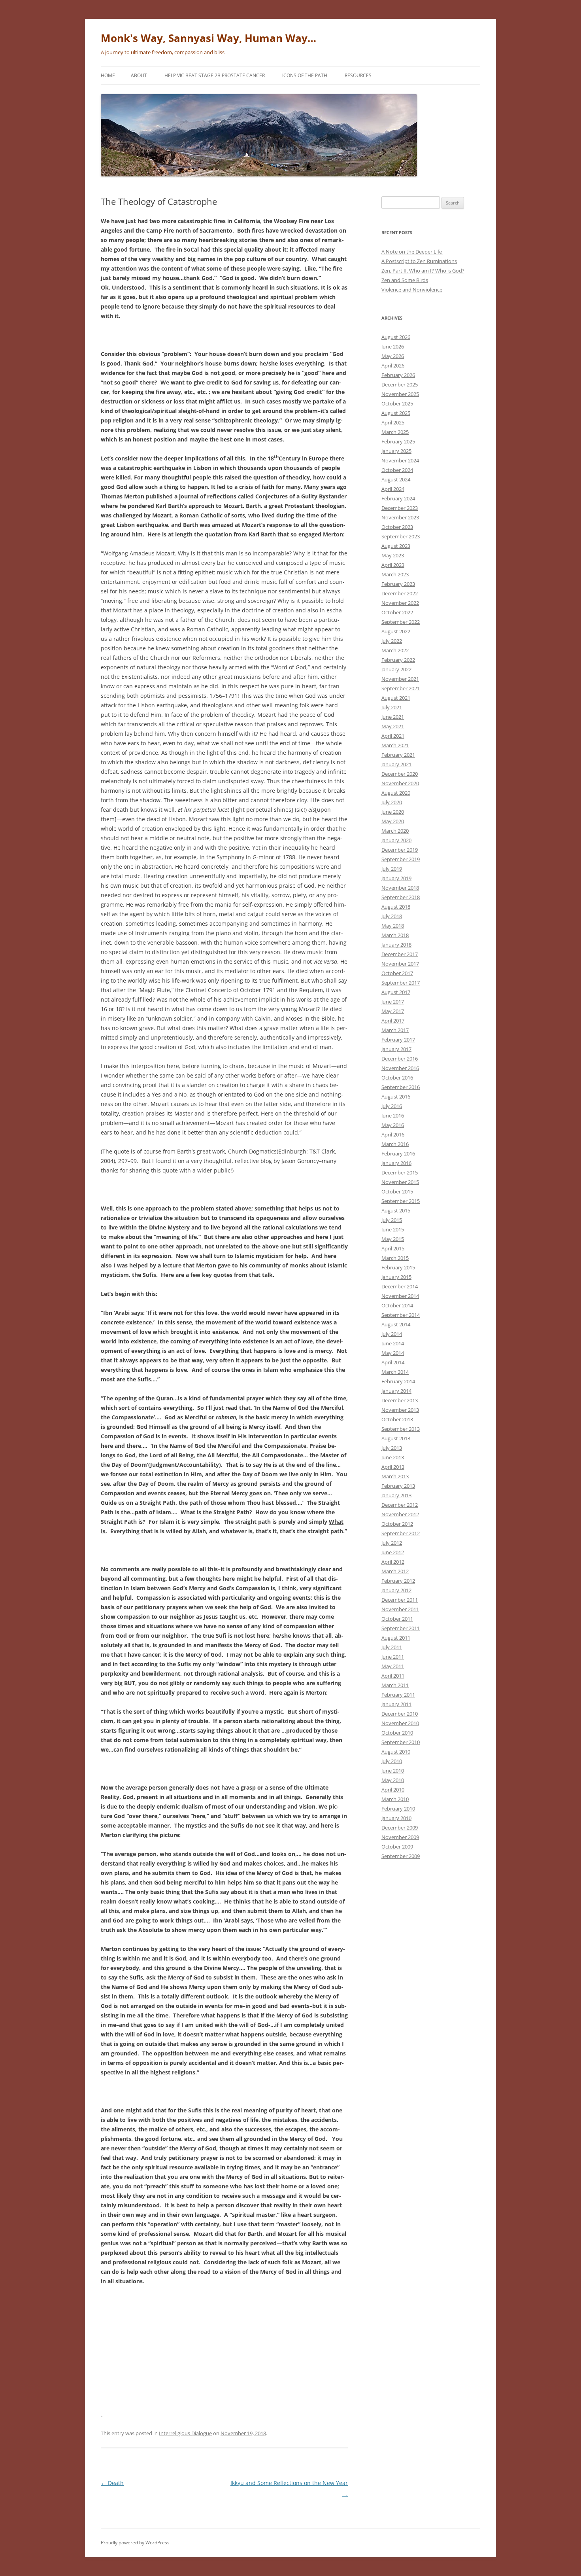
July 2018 (392, 916)
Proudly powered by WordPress (135, 2543)
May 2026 (393, 356)
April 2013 (393, 1467)
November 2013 (400, 1410)
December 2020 (400, 774)
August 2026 (396, 337)
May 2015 (393, 1239)
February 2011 (398, 1695)
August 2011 (396, 1638)
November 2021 (400, 679)
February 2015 (398, 1267)
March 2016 (395, 1144)
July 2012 (392, 1543)
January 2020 (396, 840)
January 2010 (396, 1818)
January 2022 (396, 669)
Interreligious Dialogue (185, 2433)
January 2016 (396, 1163)
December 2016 (400, 1059)
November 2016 (400, 1068)
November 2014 (400, 1296)
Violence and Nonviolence (412, 290)
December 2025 (400, 385)
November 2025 (400, 394)
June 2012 (393, 1552)
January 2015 (396, 1277)
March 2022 (395, 650)
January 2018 (396, 945)
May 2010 (393, 1780)
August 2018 (396, 907)
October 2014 (397, 1305)
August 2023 (396, 546)
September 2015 (401, 1201)
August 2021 (396, 698)
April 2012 (393, 1562)
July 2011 (392, 1647)
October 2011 (397, 1619)
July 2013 (392, 1448)
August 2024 (396, 479)
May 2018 (393, 926)
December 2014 (400, 1286)
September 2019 (401, 859)
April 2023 (393, 565)
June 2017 (393, 1002)
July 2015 (392, 1220)
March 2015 (395, 1258)
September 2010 (401, 1742)
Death (112, 2483)
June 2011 (393, 1657)
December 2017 (400, 954)
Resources (358, 75)
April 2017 (393, 1021)
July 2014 (392, 1334)
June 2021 (393, 717)
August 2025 (396, 413)
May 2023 (393, 555)
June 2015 (393, 1229)
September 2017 (401, 983)
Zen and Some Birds (405, 280)
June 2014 (393, 1343)
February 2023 (398, 584)
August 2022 (396, 631)
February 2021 (398, 755)
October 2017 (397, 973)
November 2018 (400, 888)
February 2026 (398, 375)
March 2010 (395, 1799)
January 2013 (396, 1495)
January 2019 (396, 878)
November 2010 (400, 1723)
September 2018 (401, 897)
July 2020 (392, 802)
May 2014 (393, 1353)
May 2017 (393, 1011)
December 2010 (400, 1714)
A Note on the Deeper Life (412, 252)
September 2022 (401, 622)
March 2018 (395, 935)
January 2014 (396, 1391)
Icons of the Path (305, 75)
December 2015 (400, 1172)
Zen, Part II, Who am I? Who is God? (423, 271)
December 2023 (400, 508)
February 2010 (398, 1809)
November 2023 (400, 517)
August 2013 (396, 1438)
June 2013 (393, 1457)
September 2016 (401, 1087)
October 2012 (397, 1524)
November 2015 (400, 1182)
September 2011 (401, 1628)
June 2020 (393, 812)
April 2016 (393, 1135)
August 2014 (396, 1324)
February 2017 (398, 1040)
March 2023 (395, 574)
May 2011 (393, 1666)
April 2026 (393, 366)
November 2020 (400, 783)
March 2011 (395, 1685)
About (139, 75)
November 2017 (400, 964)
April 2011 (393, 1676)
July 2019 (392, 869)
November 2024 (400, 460)
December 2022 (400, 593)
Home (108, 75)
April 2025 (393, 422)
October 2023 (397, 527)
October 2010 (397, 1733)
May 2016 (393, 1125)
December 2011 (400, 1600)
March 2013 (395, 1476)
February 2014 (398, 1381)
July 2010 (392, 1761)
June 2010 (393, 1771)
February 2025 (398, 441)
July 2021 (392, 707)
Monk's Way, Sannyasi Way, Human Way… (208, 38)
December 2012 (400, 1505)
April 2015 (393, 1248)
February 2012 (398, 1581)
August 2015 (396, 1210)
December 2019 (400, 850)
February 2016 (398, 1154)
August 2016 (396, 1097)
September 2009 (401, 1856)
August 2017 (396, 992)
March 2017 (395, 1030)
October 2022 (397, 612)
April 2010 (393, 1790)
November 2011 (400, 1609)
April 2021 (393, 736)
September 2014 (401, 1315)
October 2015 (397, 1191)
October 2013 (397, 1419)
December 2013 (400, 1400)
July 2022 (392, 641)
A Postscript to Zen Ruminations (419, 261)
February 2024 (398, 498)
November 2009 (400, 1837)
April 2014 (393, 1362)
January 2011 (396, 1704)
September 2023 (401, 536)
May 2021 (393, 726)
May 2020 (393, 821)
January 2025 (396, 451)
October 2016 (397, 1078)
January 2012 (396, 1590)
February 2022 (398, 660)
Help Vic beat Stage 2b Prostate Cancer (215, 75)
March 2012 (395, 1571)
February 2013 (398, 1486)
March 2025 (395, 432)
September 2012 (401, 1533)
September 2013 (401, 1429)
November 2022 (400, 603)
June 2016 (393, 1116)
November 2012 (400, 1514)
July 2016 (392, 1106)
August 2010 (396, 1752)
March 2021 (395, 745)
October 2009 (397, 1847)
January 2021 (396, 764)
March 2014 (395, 1372)
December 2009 (400, 1828)
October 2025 (397, 403)
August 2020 (396, 793)
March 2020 (395, 831)
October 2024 (397, 470)
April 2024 (393, 489)
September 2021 (401, 688)
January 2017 (396, 1049)
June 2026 (393, 347)
